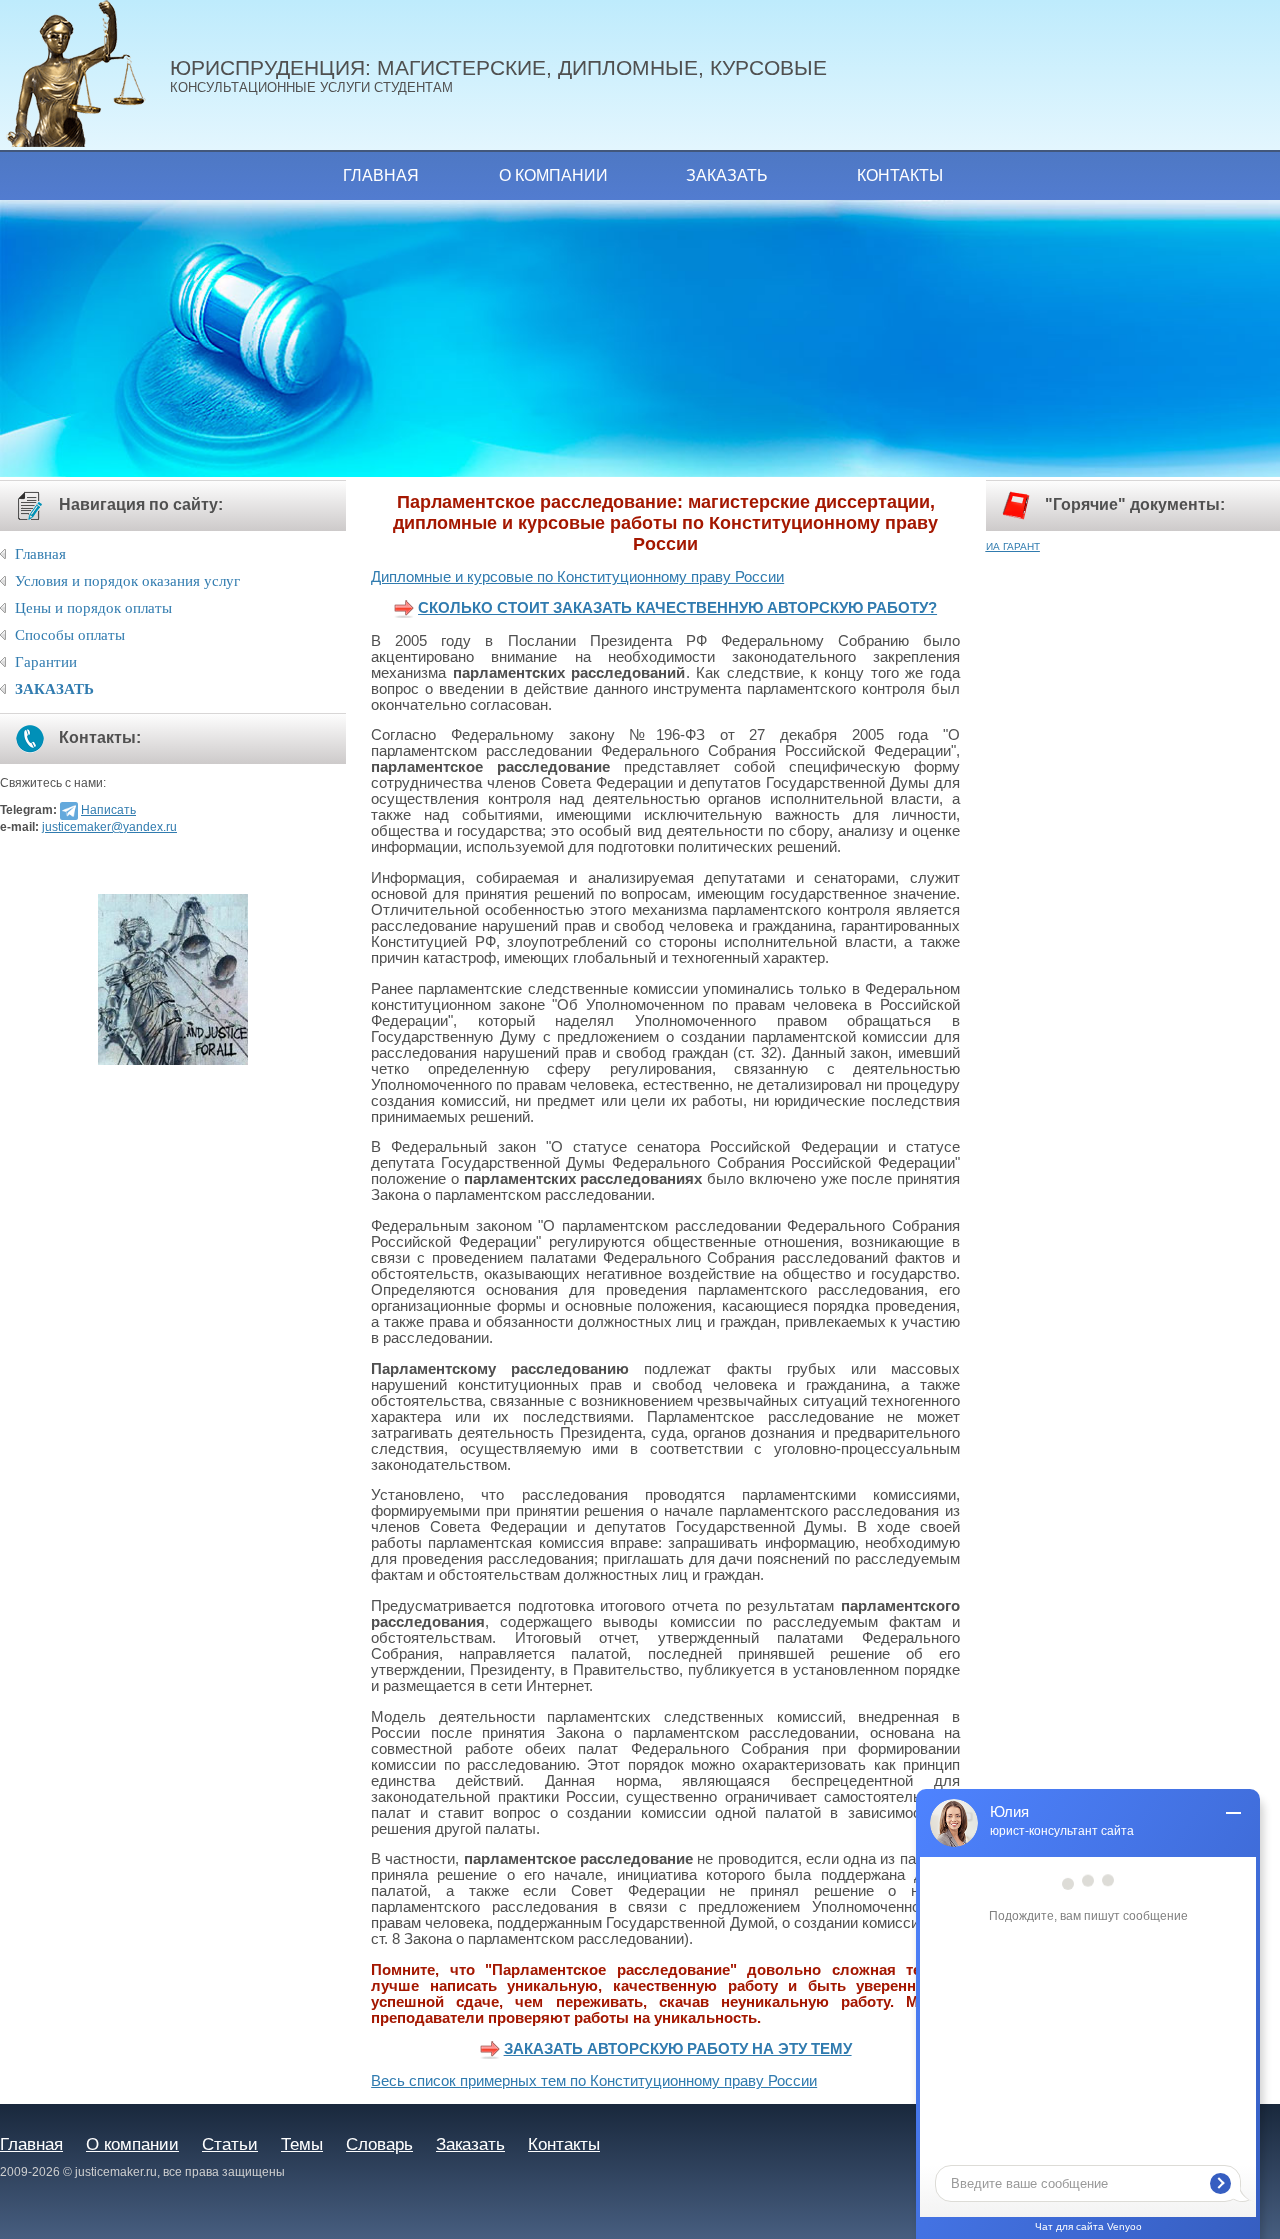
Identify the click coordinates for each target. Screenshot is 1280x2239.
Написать (108, 810)
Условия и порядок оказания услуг (127, 581)
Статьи (230, 2144)
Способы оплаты (70, 635)
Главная (381, 175)
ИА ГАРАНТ (1013, 546)
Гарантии (46, 662)
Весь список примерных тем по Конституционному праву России (594, 2081)
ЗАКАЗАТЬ (54, 689)
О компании (553, 175)
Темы (302, 2144)
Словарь (379, 2144)
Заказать (727, 175)
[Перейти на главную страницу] (85, 75)
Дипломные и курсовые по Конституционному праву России (577, 577)
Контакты (900, 175)
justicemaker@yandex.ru (109, 827)
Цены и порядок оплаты (93, 608)
